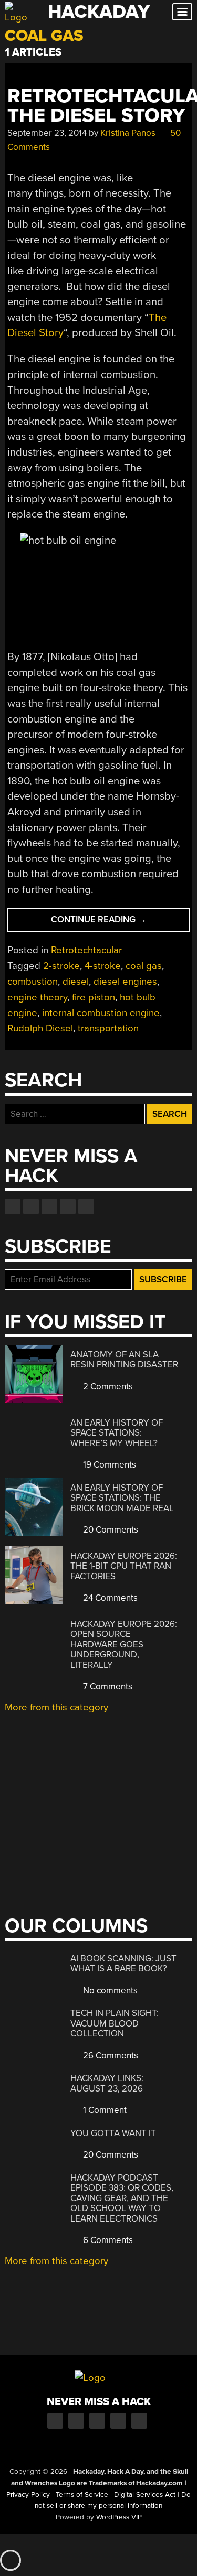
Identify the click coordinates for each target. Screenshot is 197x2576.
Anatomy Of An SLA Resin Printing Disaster (124, 1360)
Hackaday (99, 12)
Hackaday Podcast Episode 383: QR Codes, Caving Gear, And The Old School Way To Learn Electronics (122, 2198)
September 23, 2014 (47, 133)
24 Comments (109, 1598)
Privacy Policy (28, 2495)
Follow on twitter (31, 1206)
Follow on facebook (13, 1206)
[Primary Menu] (182, 12)
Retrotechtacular (86, 950)
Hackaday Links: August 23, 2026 (107, 2083)
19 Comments (108, 1465)
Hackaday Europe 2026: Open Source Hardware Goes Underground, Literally (124, 1645)
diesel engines (125, 982)
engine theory (37, 997)
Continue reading (120, 923)
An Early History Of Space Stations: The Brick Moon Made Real (122, 1498)
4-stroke (103, 966)
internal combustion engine (101, 1013)
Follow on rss (68, 1206)
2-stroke (61, 966)
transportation (108, 1028)
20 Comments (110, 1530)
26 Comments (110, 2056)
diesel (76, 982)
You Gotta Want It (113, 2133)
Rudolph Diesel (40, 1028)
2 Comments (107, 1387)
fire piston (94, 997)
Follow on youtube (49, 1206)
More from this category (56, 1707)
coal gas (144, 966)
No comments (109, 1991)
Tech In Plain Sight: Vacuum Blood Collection (115, 2023)
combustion (33, 982)
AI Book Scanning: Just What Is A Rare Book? (123, 1964)
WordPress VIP (119, 2517)
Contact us (86, 1206)
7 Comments (107, 1686)
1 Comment (104, 2110)
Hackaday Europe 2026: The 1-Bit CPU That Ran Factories (124, 1566)
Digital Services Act (145, 2495)
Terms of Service (82, 2495)
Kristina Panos (128, 133)
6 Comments (107, 2240)
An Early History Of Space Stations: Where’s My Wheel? (117, 1433)
